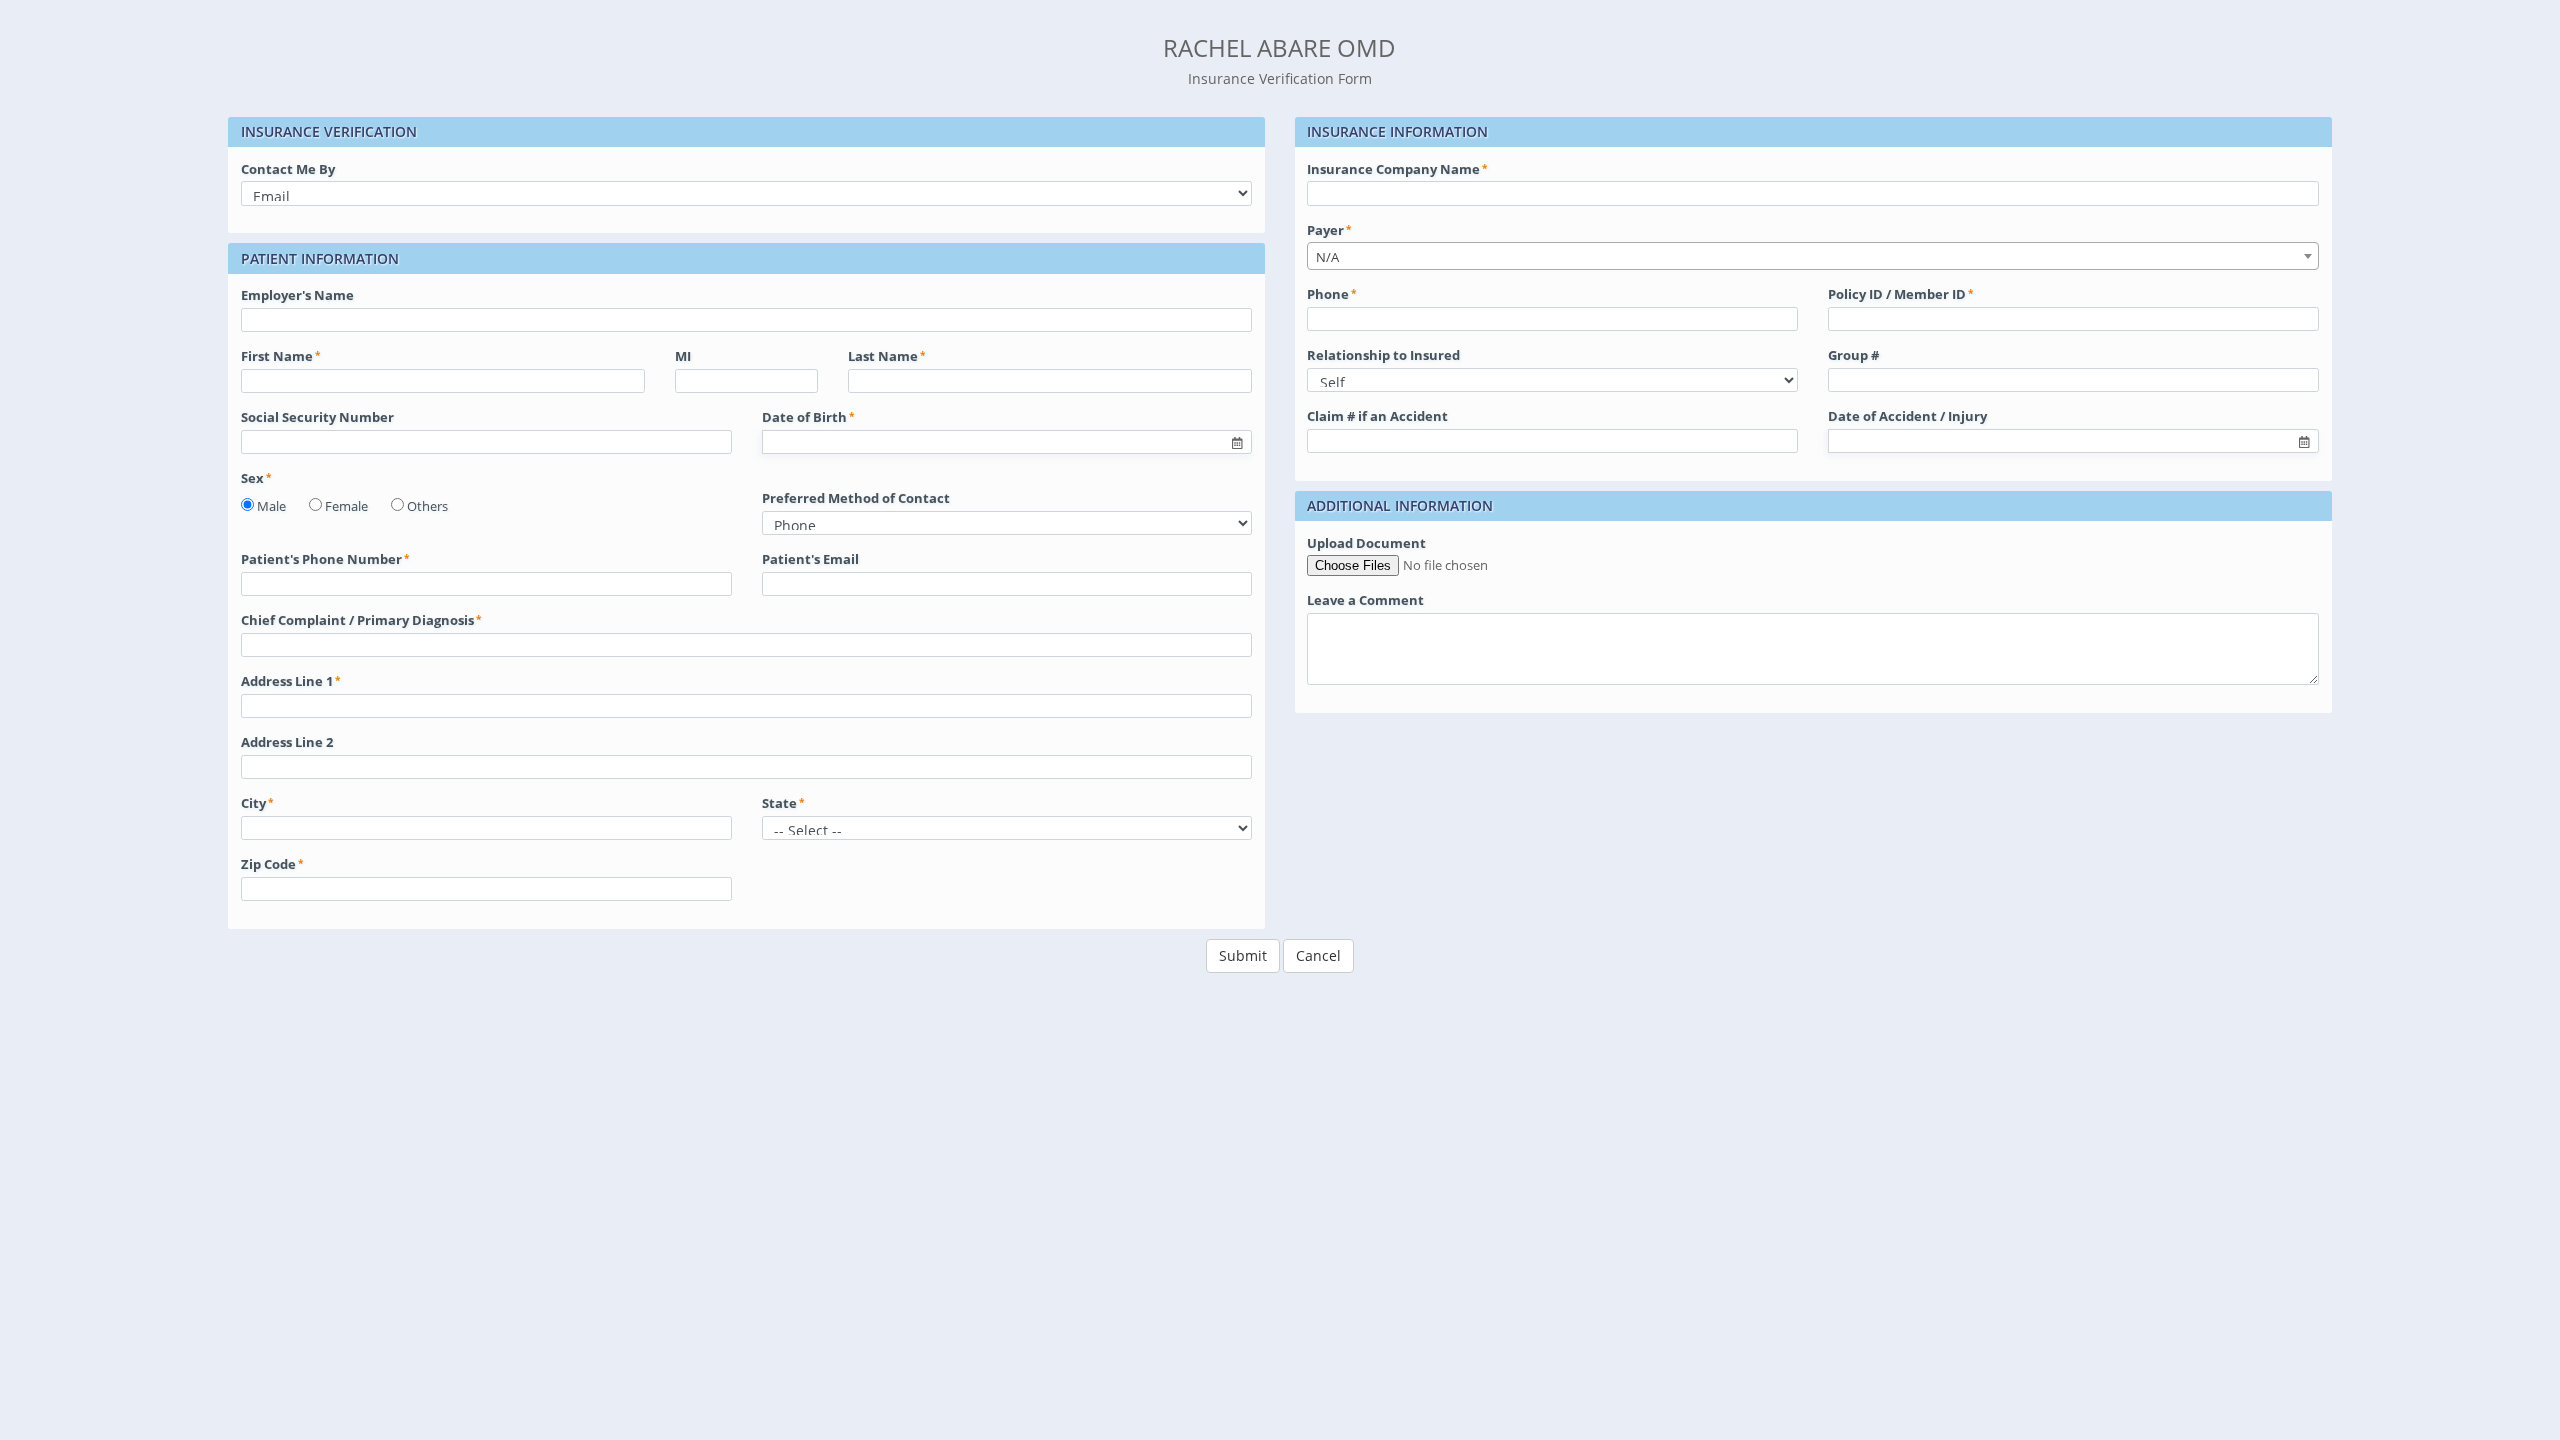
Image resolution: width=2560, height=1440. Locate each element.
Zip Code (268, 864)
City (253, 803)
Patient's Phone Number (321, 559)
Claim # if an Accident (1377, 416)
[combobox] (1813, 256)
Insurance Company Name (1393, 169)
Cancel (1318, 955)
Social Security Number (317, 417)
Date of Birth (804, 417)
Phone (1328, 294)
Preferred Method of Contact (856, 498)
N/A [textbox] (1327, 257)
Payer (1325, 230)
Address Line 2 (287, 742)
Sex (252, 478)
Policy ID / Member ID (1897, 294)
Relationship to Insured (1383, 355)
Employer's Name (297, 295)
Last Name (883, 356)
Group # (1853, 355)
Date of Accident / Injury (1907, 416)
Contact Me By (288, 169)
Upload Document (1366, 543)
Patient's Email (810, 559)
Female (346, 506)
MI (683, 356)
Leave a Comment (1365, 600)
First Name (277, 356)
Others (427, 506)
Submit (1243, 955)
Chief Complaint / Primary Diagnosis (357, 620)
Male (271, 506)
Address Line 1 (287, 681)
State (779, 803)
